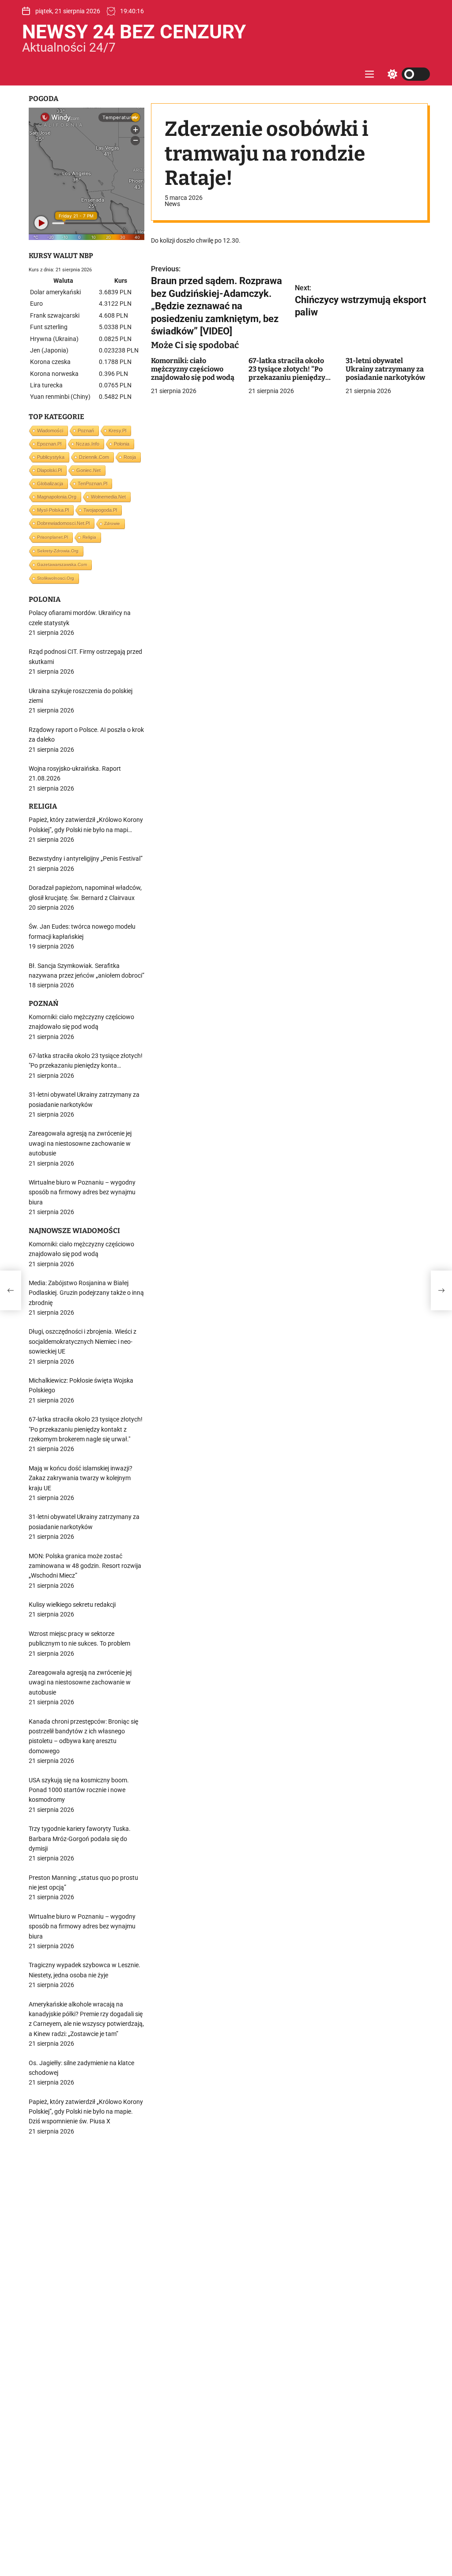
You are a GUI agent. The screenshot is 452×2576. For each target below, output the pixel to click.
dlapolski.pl (49, 470)
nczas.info (88, 444)
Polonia (122, 444)
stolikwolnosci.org (56, 578)
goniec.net (89, 470)
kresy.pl (117, 431)
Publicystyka (51, 457)
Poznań (86, 431)
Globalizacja (50, 484)
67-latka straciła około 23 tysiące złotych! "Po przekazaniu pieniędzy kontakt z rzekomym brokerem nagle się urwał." (287, 382)
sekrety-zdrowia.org (58, 551)
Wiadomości (50, 431)
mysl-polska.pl (53, 510)
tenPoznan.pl (92, 484)
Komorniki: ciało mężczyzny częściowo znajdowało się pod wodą (193, 369)
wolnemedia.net (108, 497)
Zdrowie (112, 523)
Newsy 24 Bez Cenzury (134, 32)
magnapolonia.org (57, 497)
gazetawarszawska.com (62, 564)
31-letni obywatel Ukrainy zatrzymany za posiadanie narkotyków (385, 369)
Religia (89, 537)
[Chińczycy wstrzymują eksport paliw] (441, 1290)
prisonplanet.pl (53, 537)
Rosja (130, 457)
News (172, 204)
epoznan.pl (49, 444)
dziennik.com (94, 457)
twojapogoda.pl (100, 510)
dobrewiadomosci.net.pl (63, 523)
